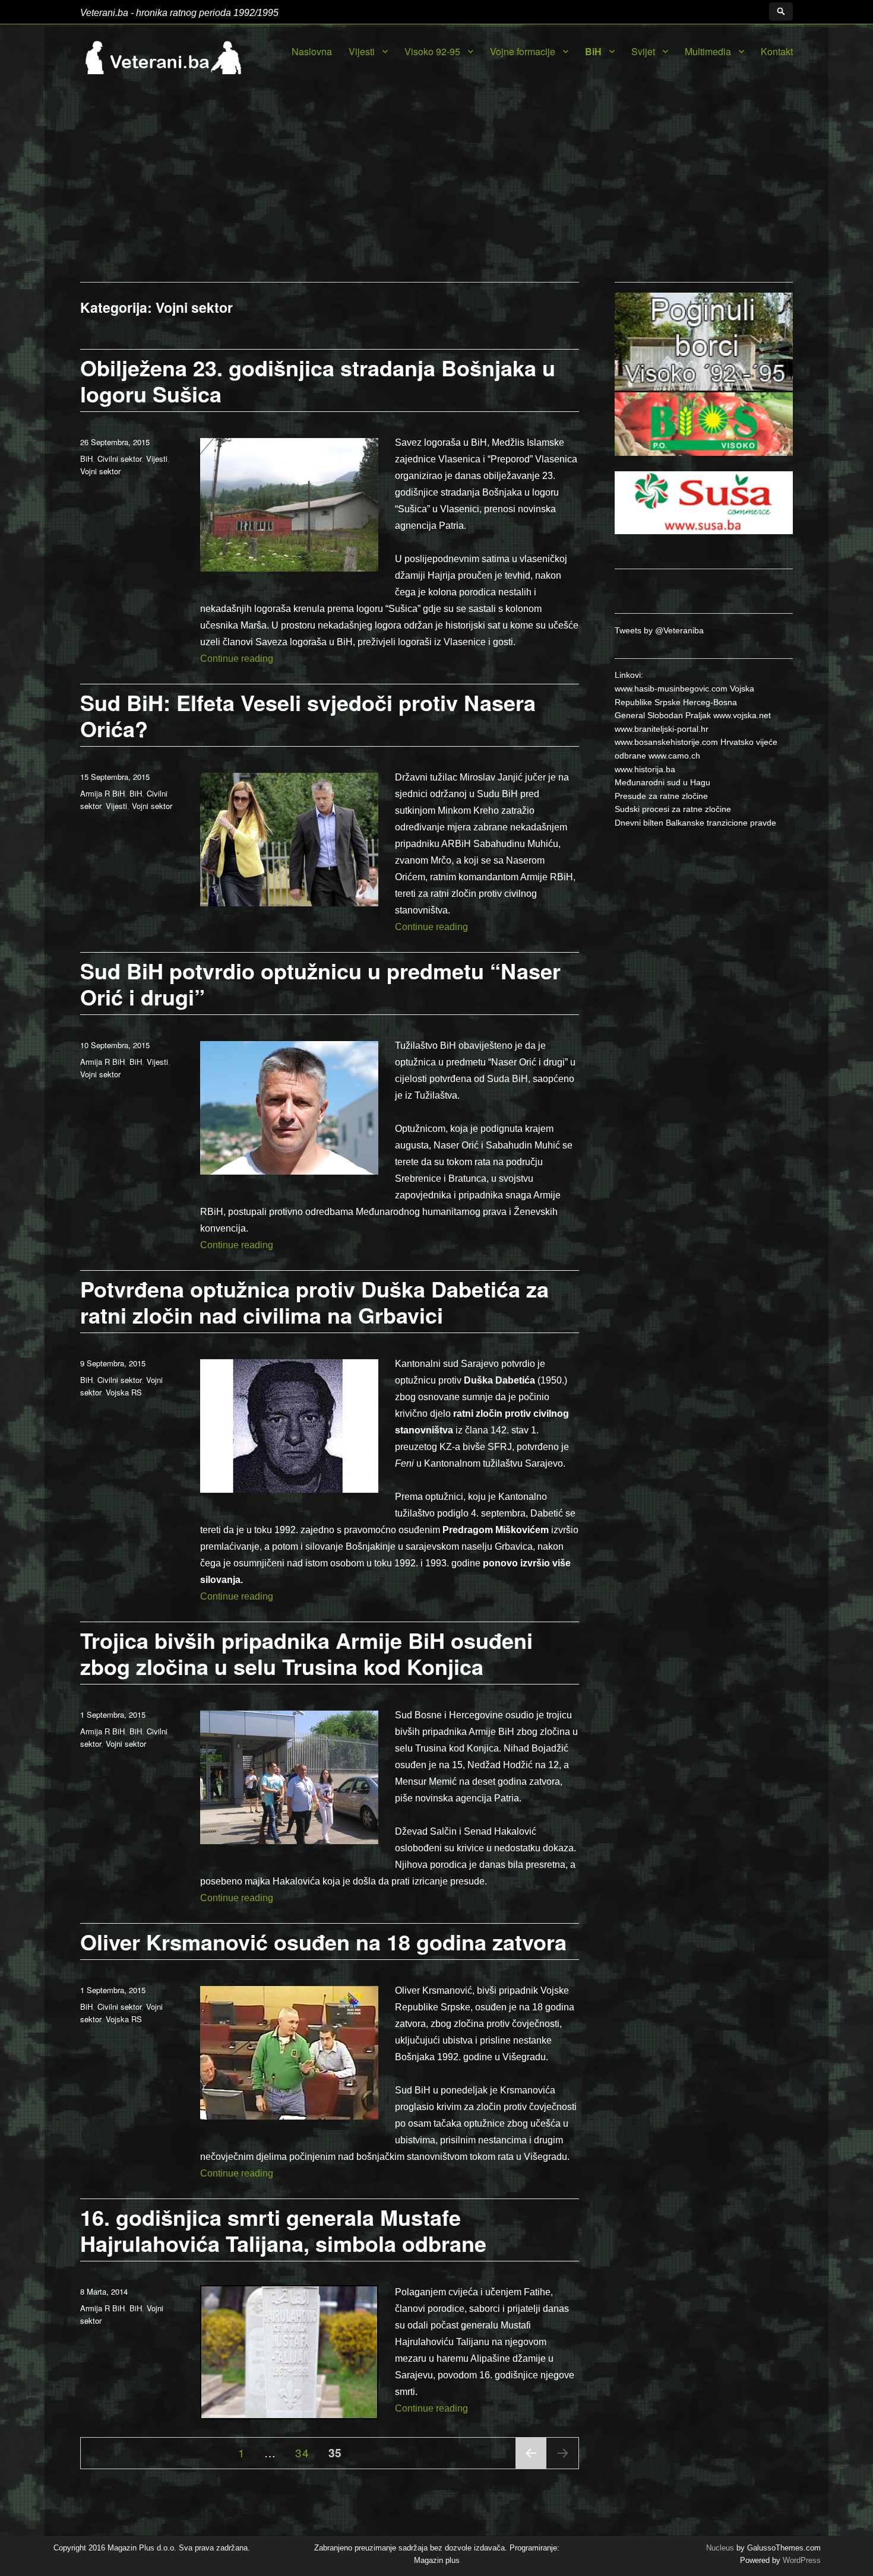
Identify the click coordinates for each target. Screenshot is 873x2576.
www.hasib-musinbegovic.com (671, 689)
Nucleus (720, 2548)
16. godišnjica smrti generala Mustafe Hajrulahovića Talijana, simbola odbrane (283, 2230)
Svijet (643, 51)
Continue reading (237, 659)
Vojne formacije (523, 51)
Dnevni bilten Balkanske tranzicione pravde (695, 823)
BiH (593, 51)
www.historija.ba (645, 769)
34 (306, 2452)
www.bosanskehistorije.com (666, 742)
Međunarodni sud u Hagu (662, 782)
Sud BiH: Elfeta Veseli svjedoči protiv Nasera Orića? (308, 715)
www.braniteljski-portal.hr (662, 729)
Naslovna (312, 51)
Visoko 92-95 (432, 51)
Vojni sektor (100, 471)
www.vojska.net (742, 715)
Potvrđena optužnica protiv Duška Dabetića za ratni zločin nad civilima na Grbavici (314, 1302)
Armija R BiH (102, 793)
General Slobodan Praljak (663, 715)
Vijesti (362, 51)
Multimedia (708, 51)
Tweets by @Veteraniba (659, 630)
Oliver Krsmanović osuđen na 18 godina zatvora (323, 1941)
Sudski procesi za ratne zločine (673, 809)
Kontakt (777, 51)
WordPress (801, 2560)
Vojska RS (124, 1392)
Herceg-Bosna (710, 702)
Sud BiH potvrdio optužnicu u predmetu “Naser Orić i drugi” (320, 984)
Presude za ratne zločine (661, 796)
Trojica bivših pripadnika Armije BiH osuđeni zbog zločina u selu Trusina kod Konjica (306, 1653)
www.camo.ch (674, 756)
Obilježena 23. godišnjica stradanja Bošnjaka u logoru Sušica (318, 380)
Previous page (531, 2468)
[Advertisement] (436, 193)
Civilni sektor (119, 459)
